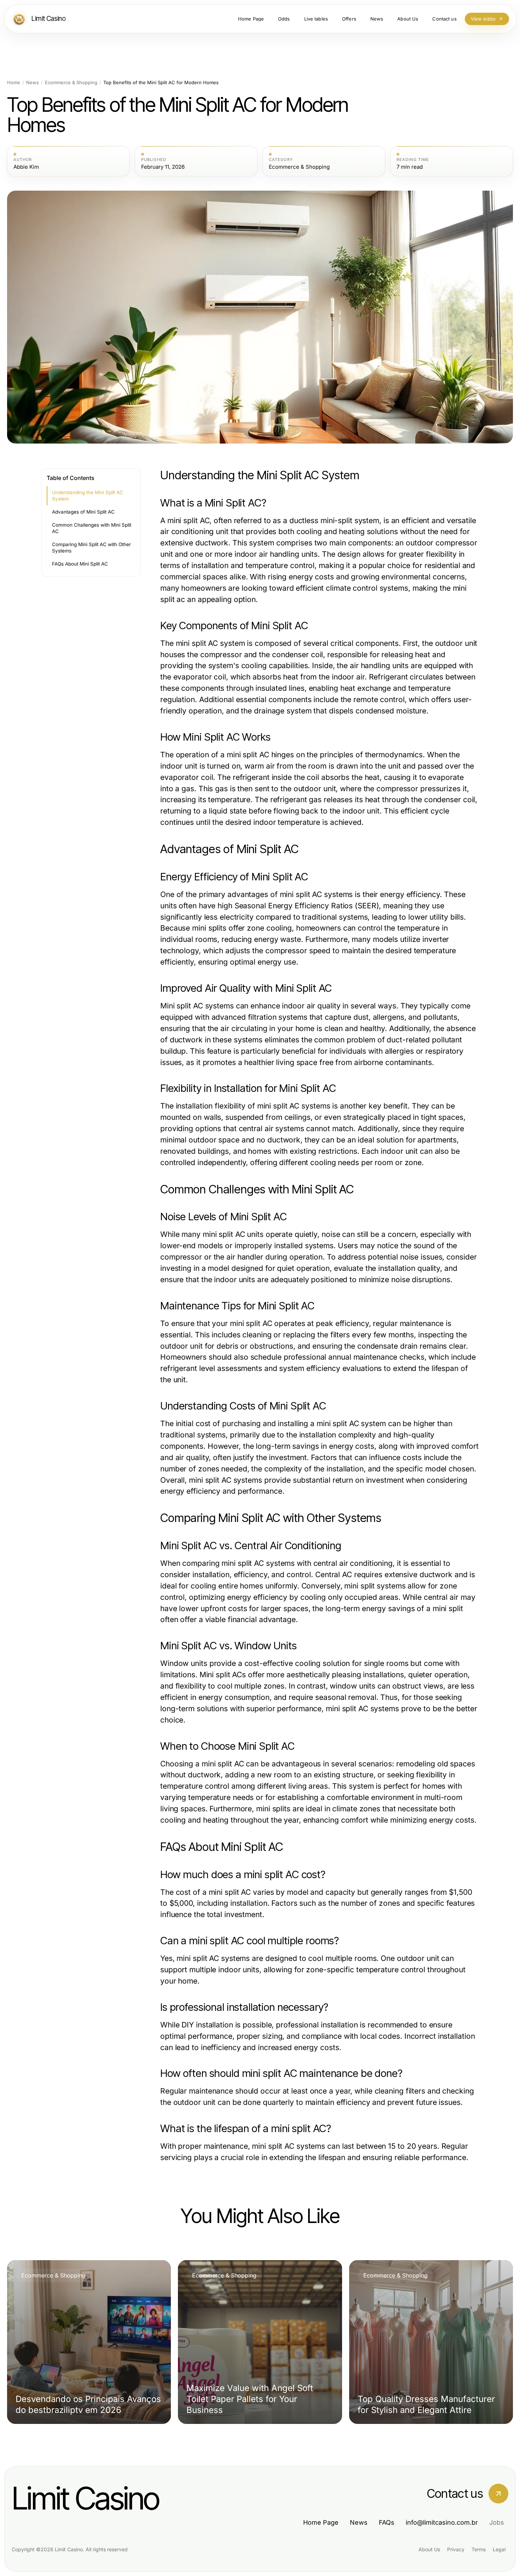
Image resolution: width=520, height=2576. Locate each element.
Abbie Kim (26, 167)
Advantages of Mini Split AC (83, 512)
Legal (499, 2549)
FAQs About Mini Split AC (80, 564)
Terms (479, 2549)
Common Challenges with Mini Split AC (92, 528)
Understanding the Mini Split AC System (88, 496)
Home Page (321, 2522)
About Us (429, 2549)
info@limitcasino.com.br (442, 2522)
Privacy (456, 2549)
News (33, 83)
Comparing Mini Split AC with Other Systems (91, 548)
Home (14, 83)
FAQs (387, 2522)
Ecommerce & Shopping (71, 83)
